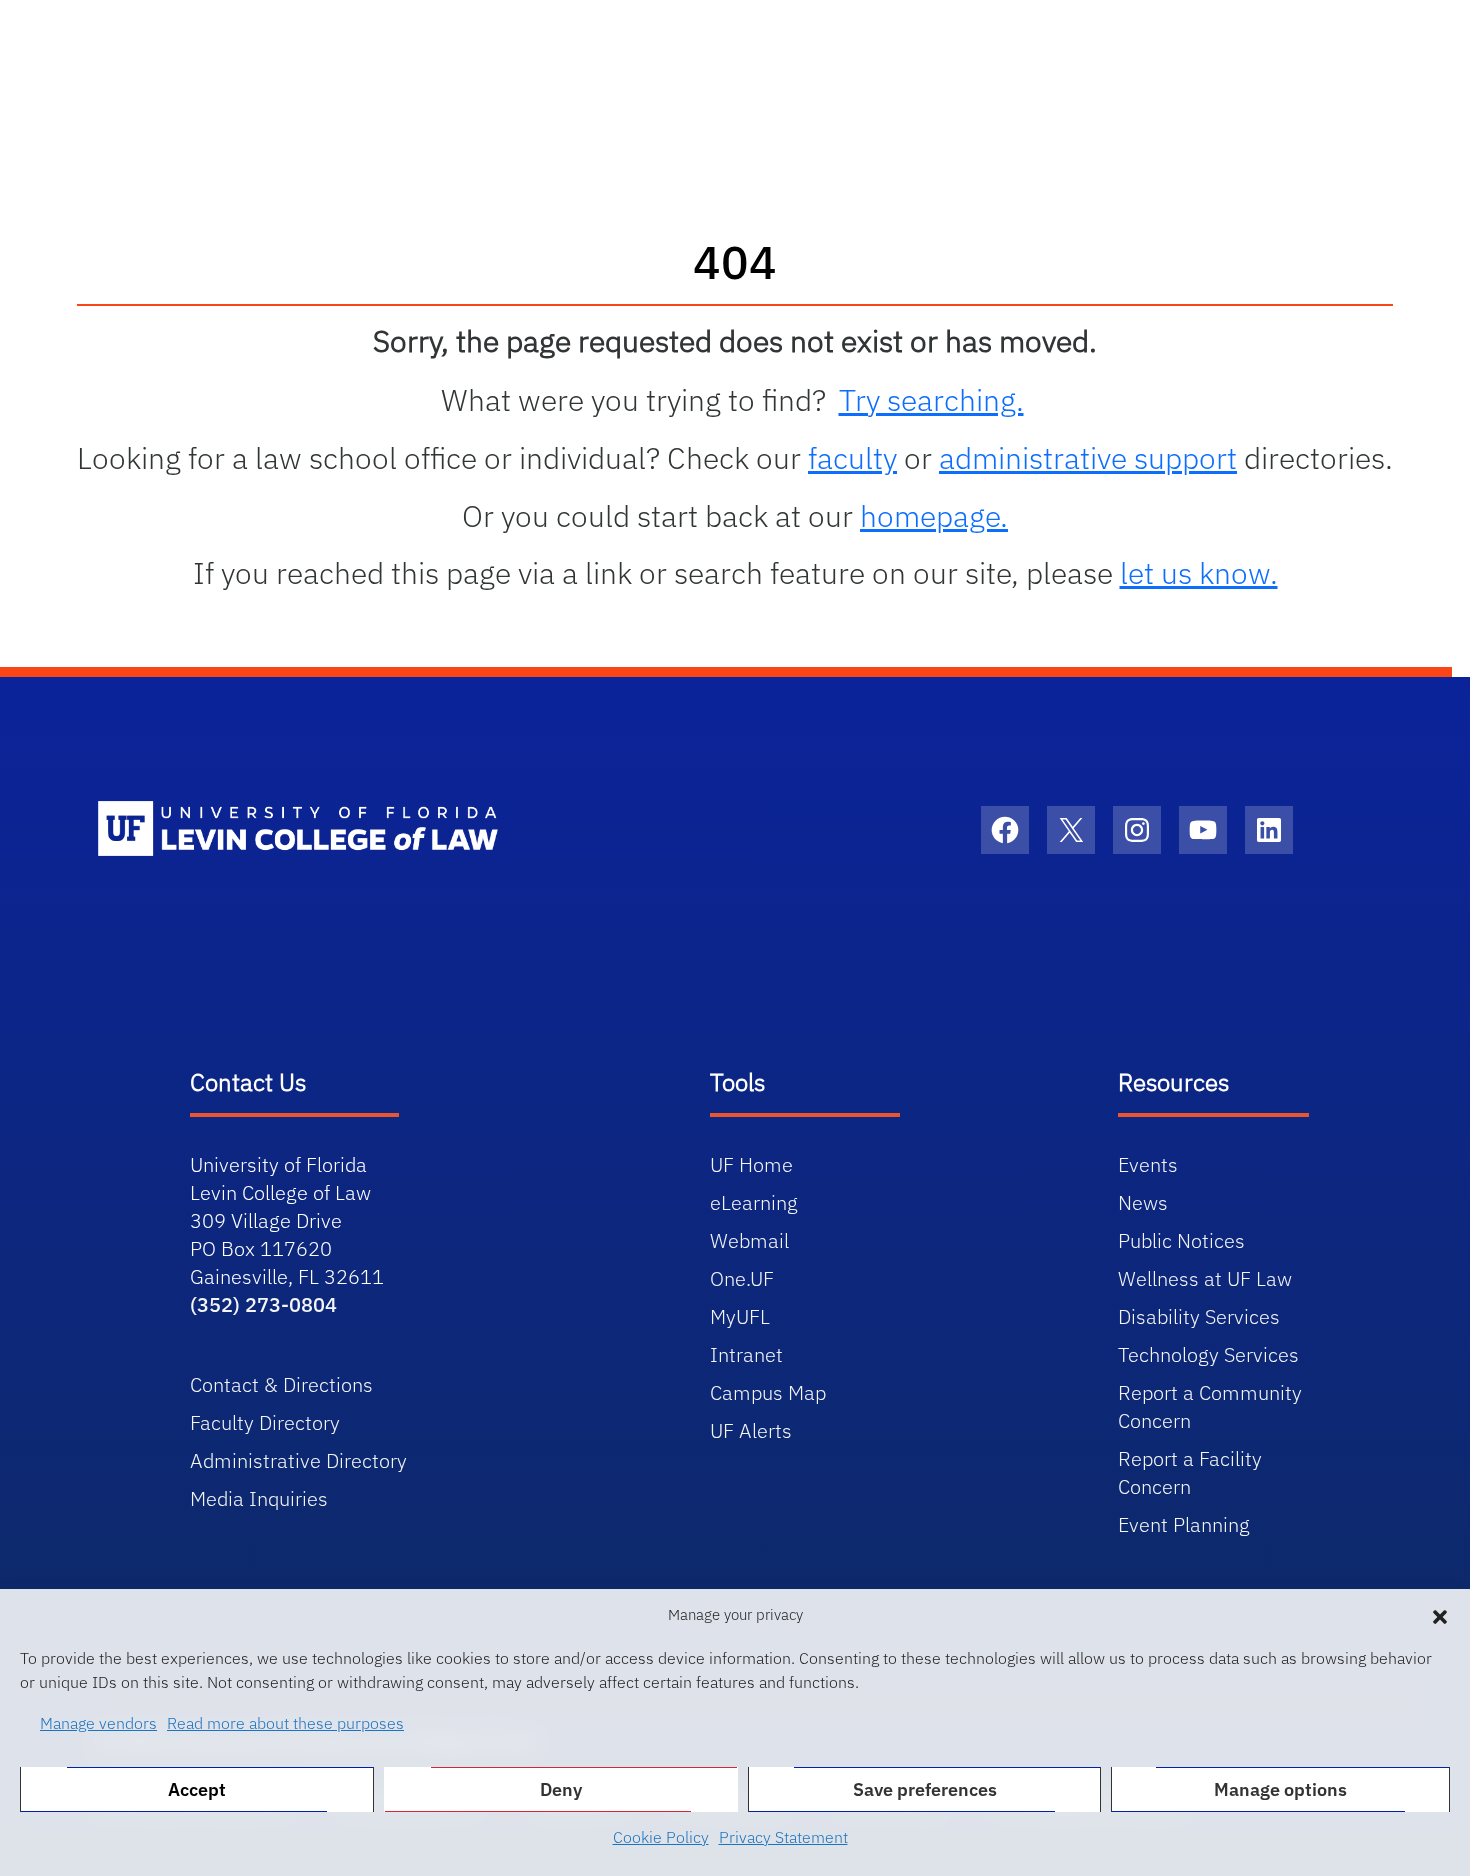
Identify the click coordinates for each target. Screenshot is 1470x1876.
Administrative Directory (298, 1460)
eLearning (754, 1202)
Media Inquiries (259, 1498)
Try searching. (931, 399)
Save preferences (925, 1789)
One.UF (742, 1278)
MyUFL (740, 1316)
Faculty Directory (265, 1422)
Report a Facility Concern (1190, 1472)
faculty (852, 457)
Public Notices (1181, 1240)
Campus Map (768, 1392)
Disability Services (1199, 1316)
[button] (1440, 1615)
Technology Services (1208, 1354)
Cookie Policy (661, 1837)
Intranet (746, 1354)
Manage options (1280, 1789)
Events (1148, 1164)
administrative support (1088, 457)
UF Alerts (751, 1430)
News (1143, 1202)
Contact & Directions (281, 1384)
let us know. (1199, 572)
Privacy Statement (783, 1837)
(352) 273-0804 (263, 1304)
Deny (561, 1789)
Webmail (749, 1240)
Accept (197, 1789)
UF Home (751, 1164)
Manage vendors (98, 1723)
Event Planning (1184, 1524)
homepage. (934, 515)
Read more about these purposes (285, 1723)
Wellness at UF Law (1205, 1278)
